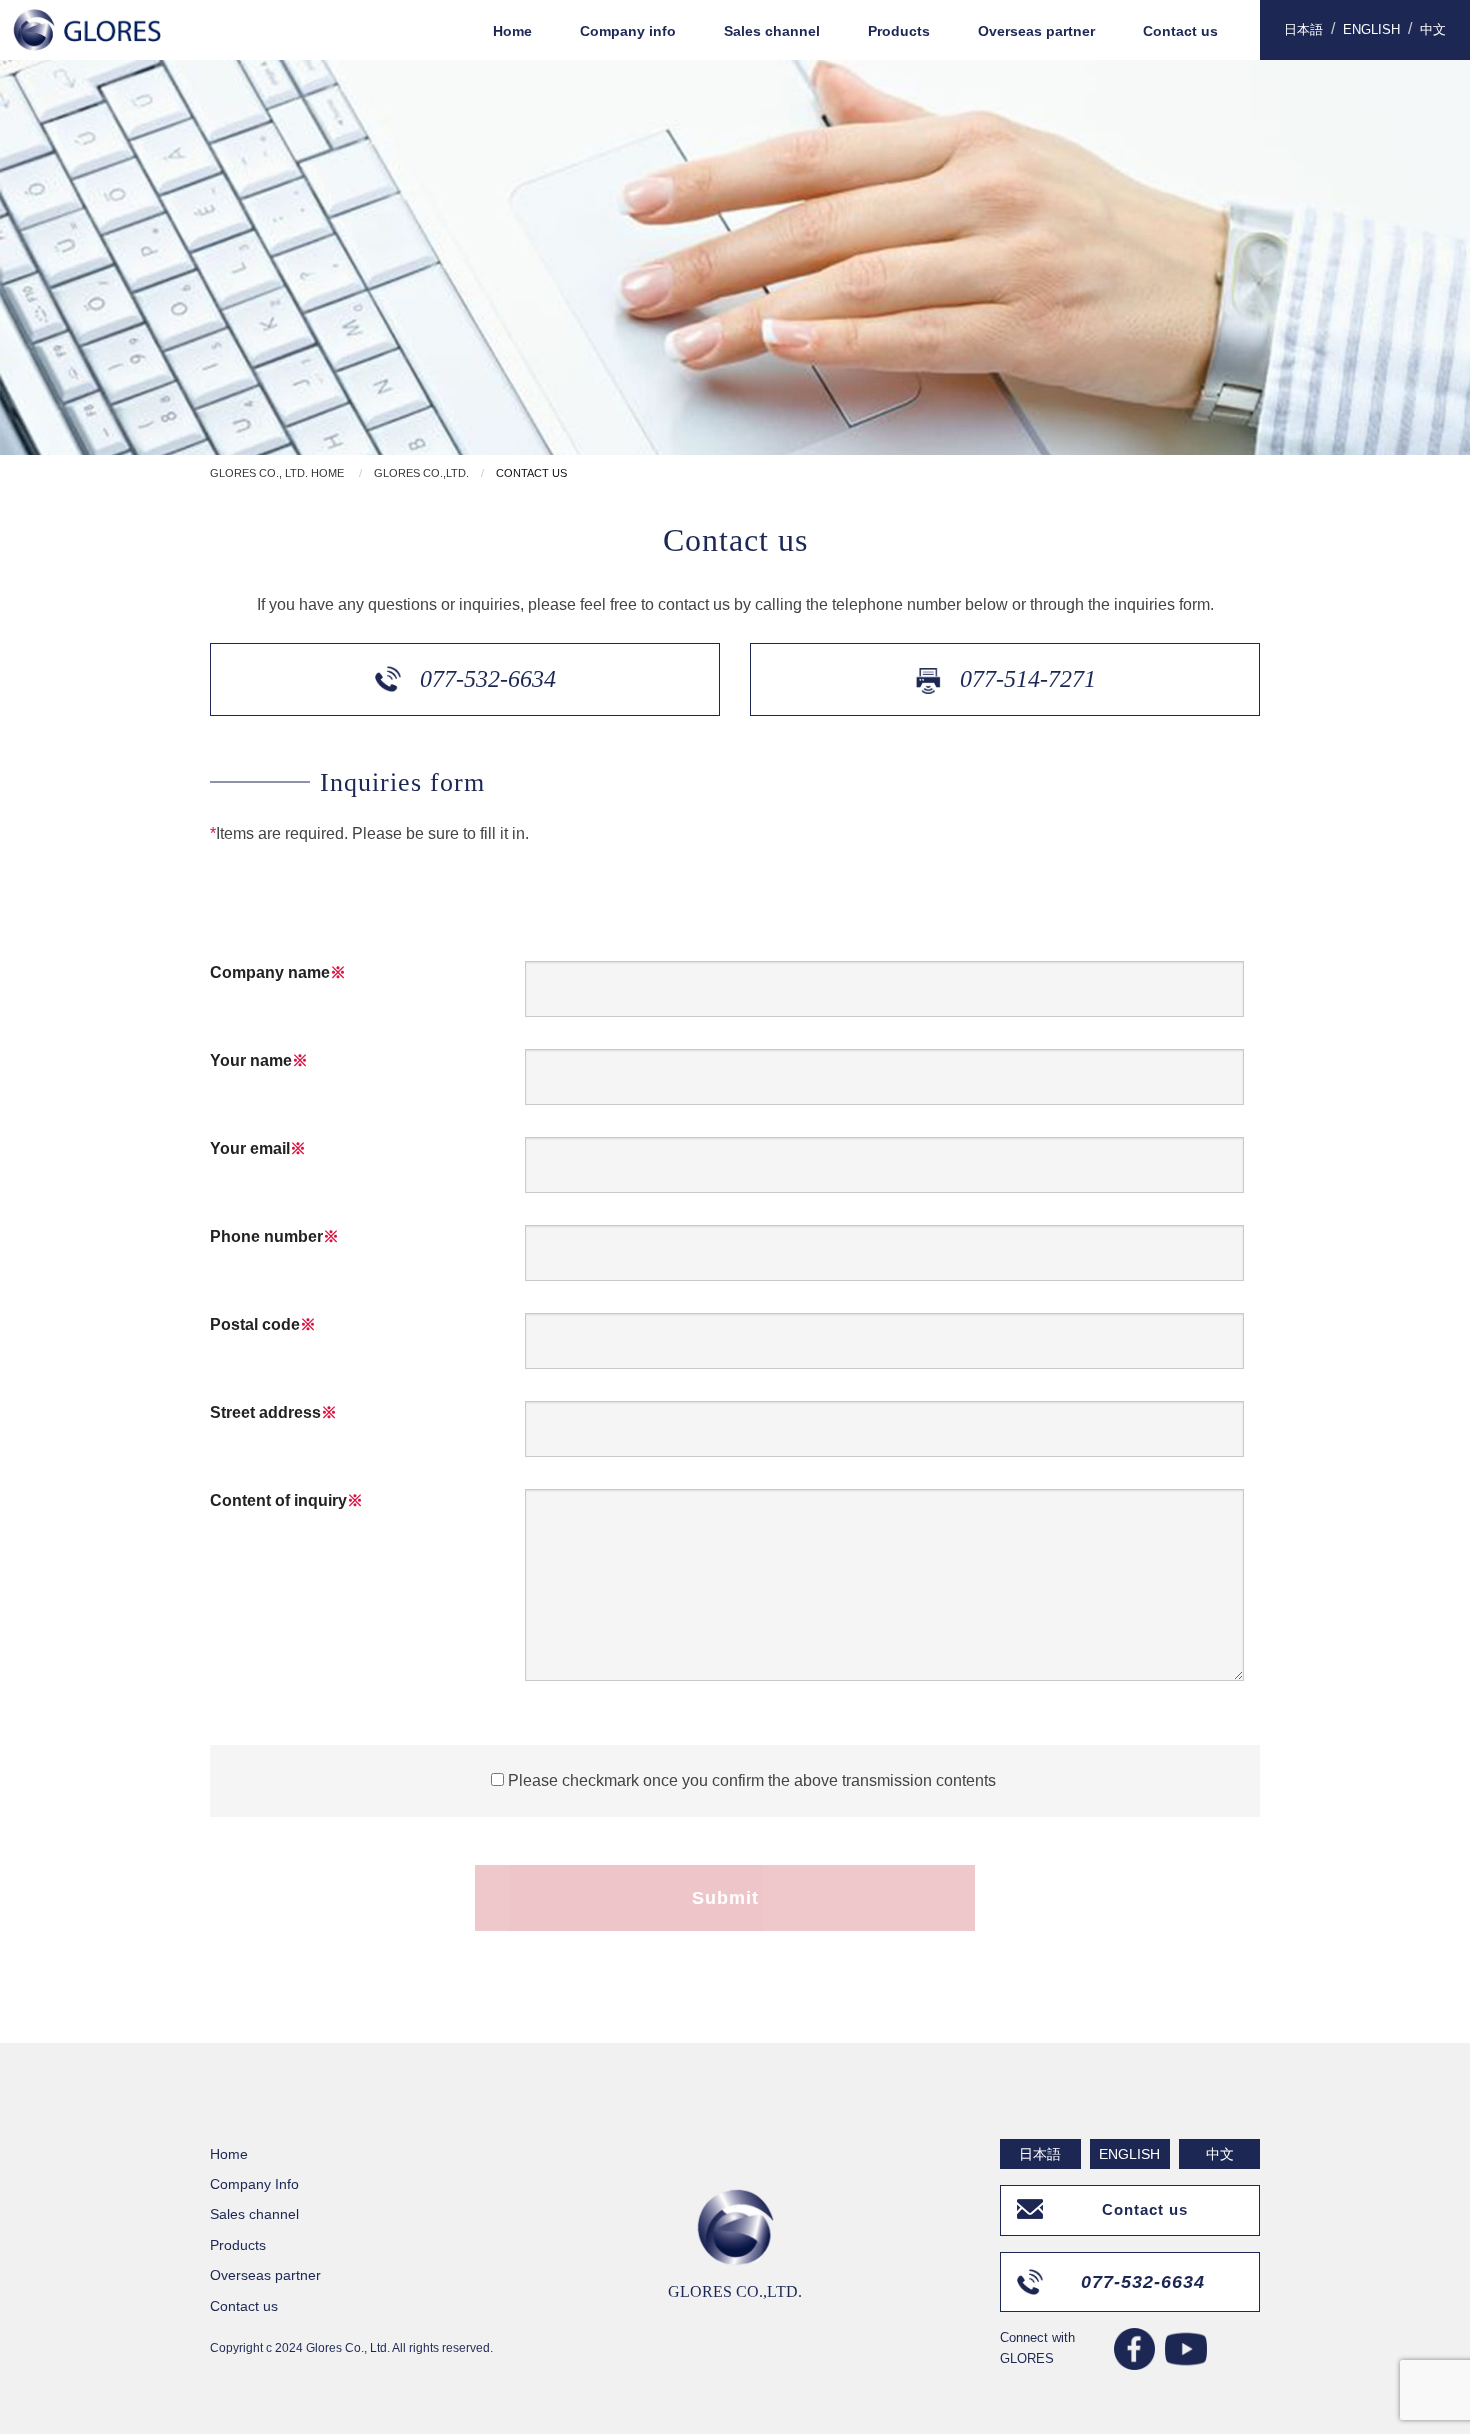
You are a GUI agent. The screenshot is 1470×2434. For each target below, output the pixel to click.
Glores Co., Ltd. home (277, 473)
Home (512, 31)
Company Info (254, 2184)
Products (899, 31)
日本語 (1303, 29)
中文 (1433, 29)
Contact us (1180, 31)
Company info (628, 31)
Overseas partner (1036, 31)
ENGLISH (1371, 29)
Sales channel (772, 31)
